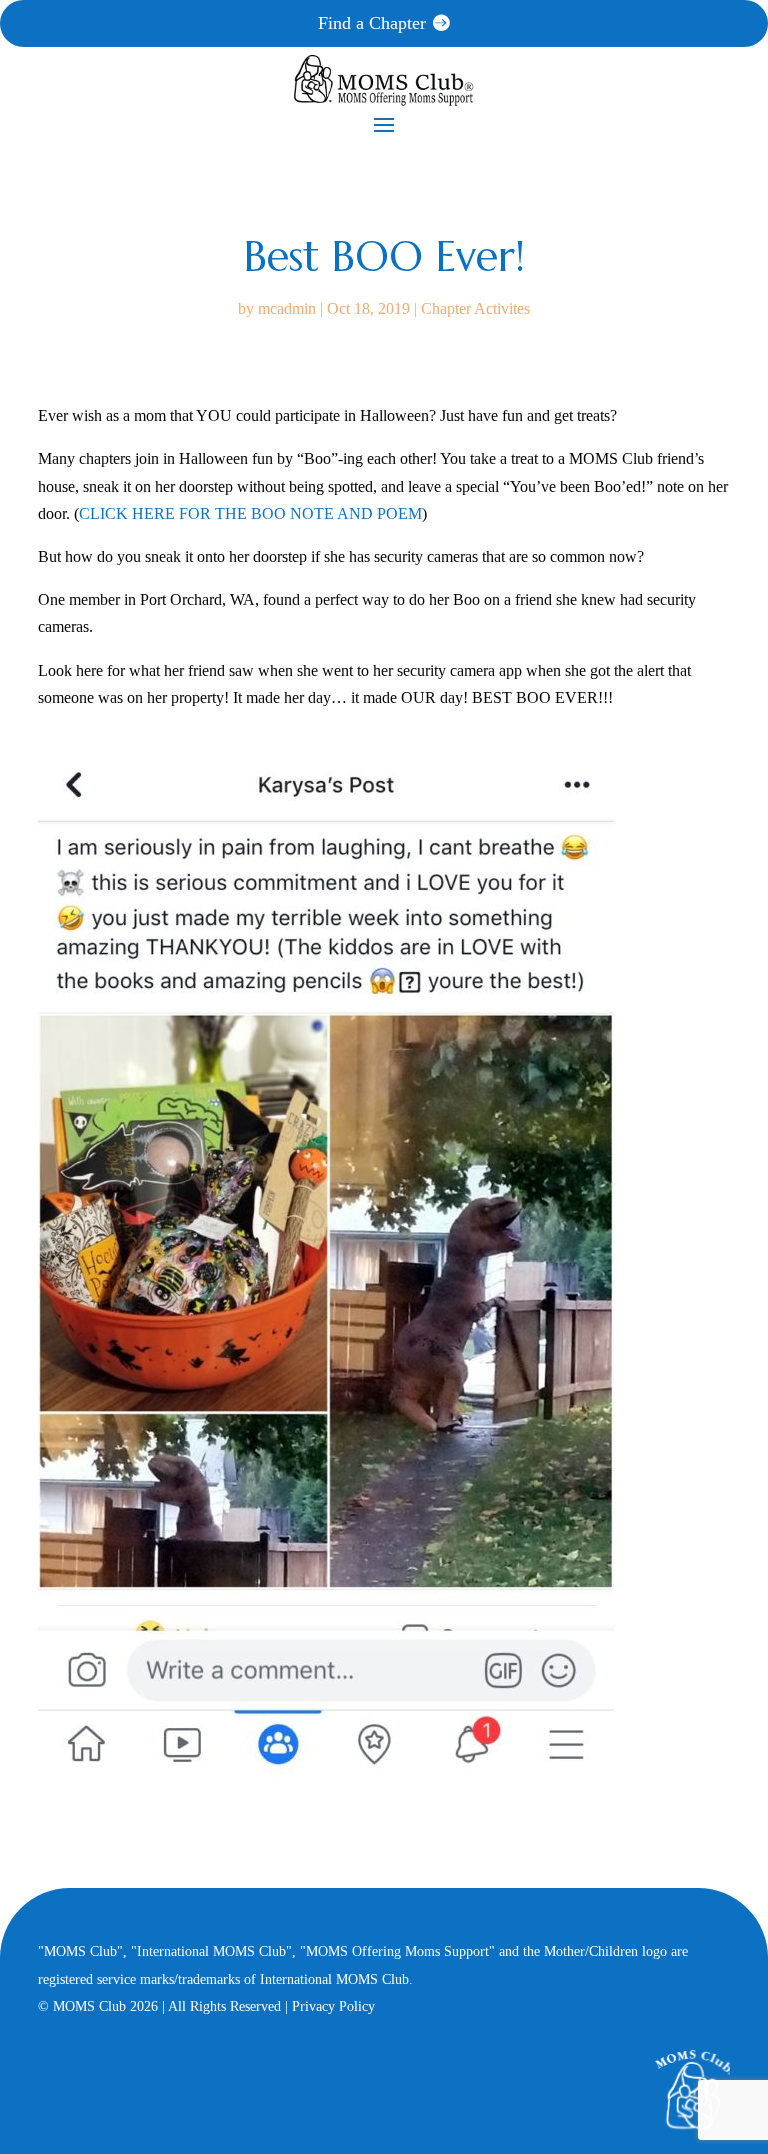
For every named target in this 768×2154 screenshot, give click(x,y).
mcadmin (287, 308)
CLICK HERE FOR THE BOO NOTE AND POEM (250, 513)
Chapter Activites (475, 308)
